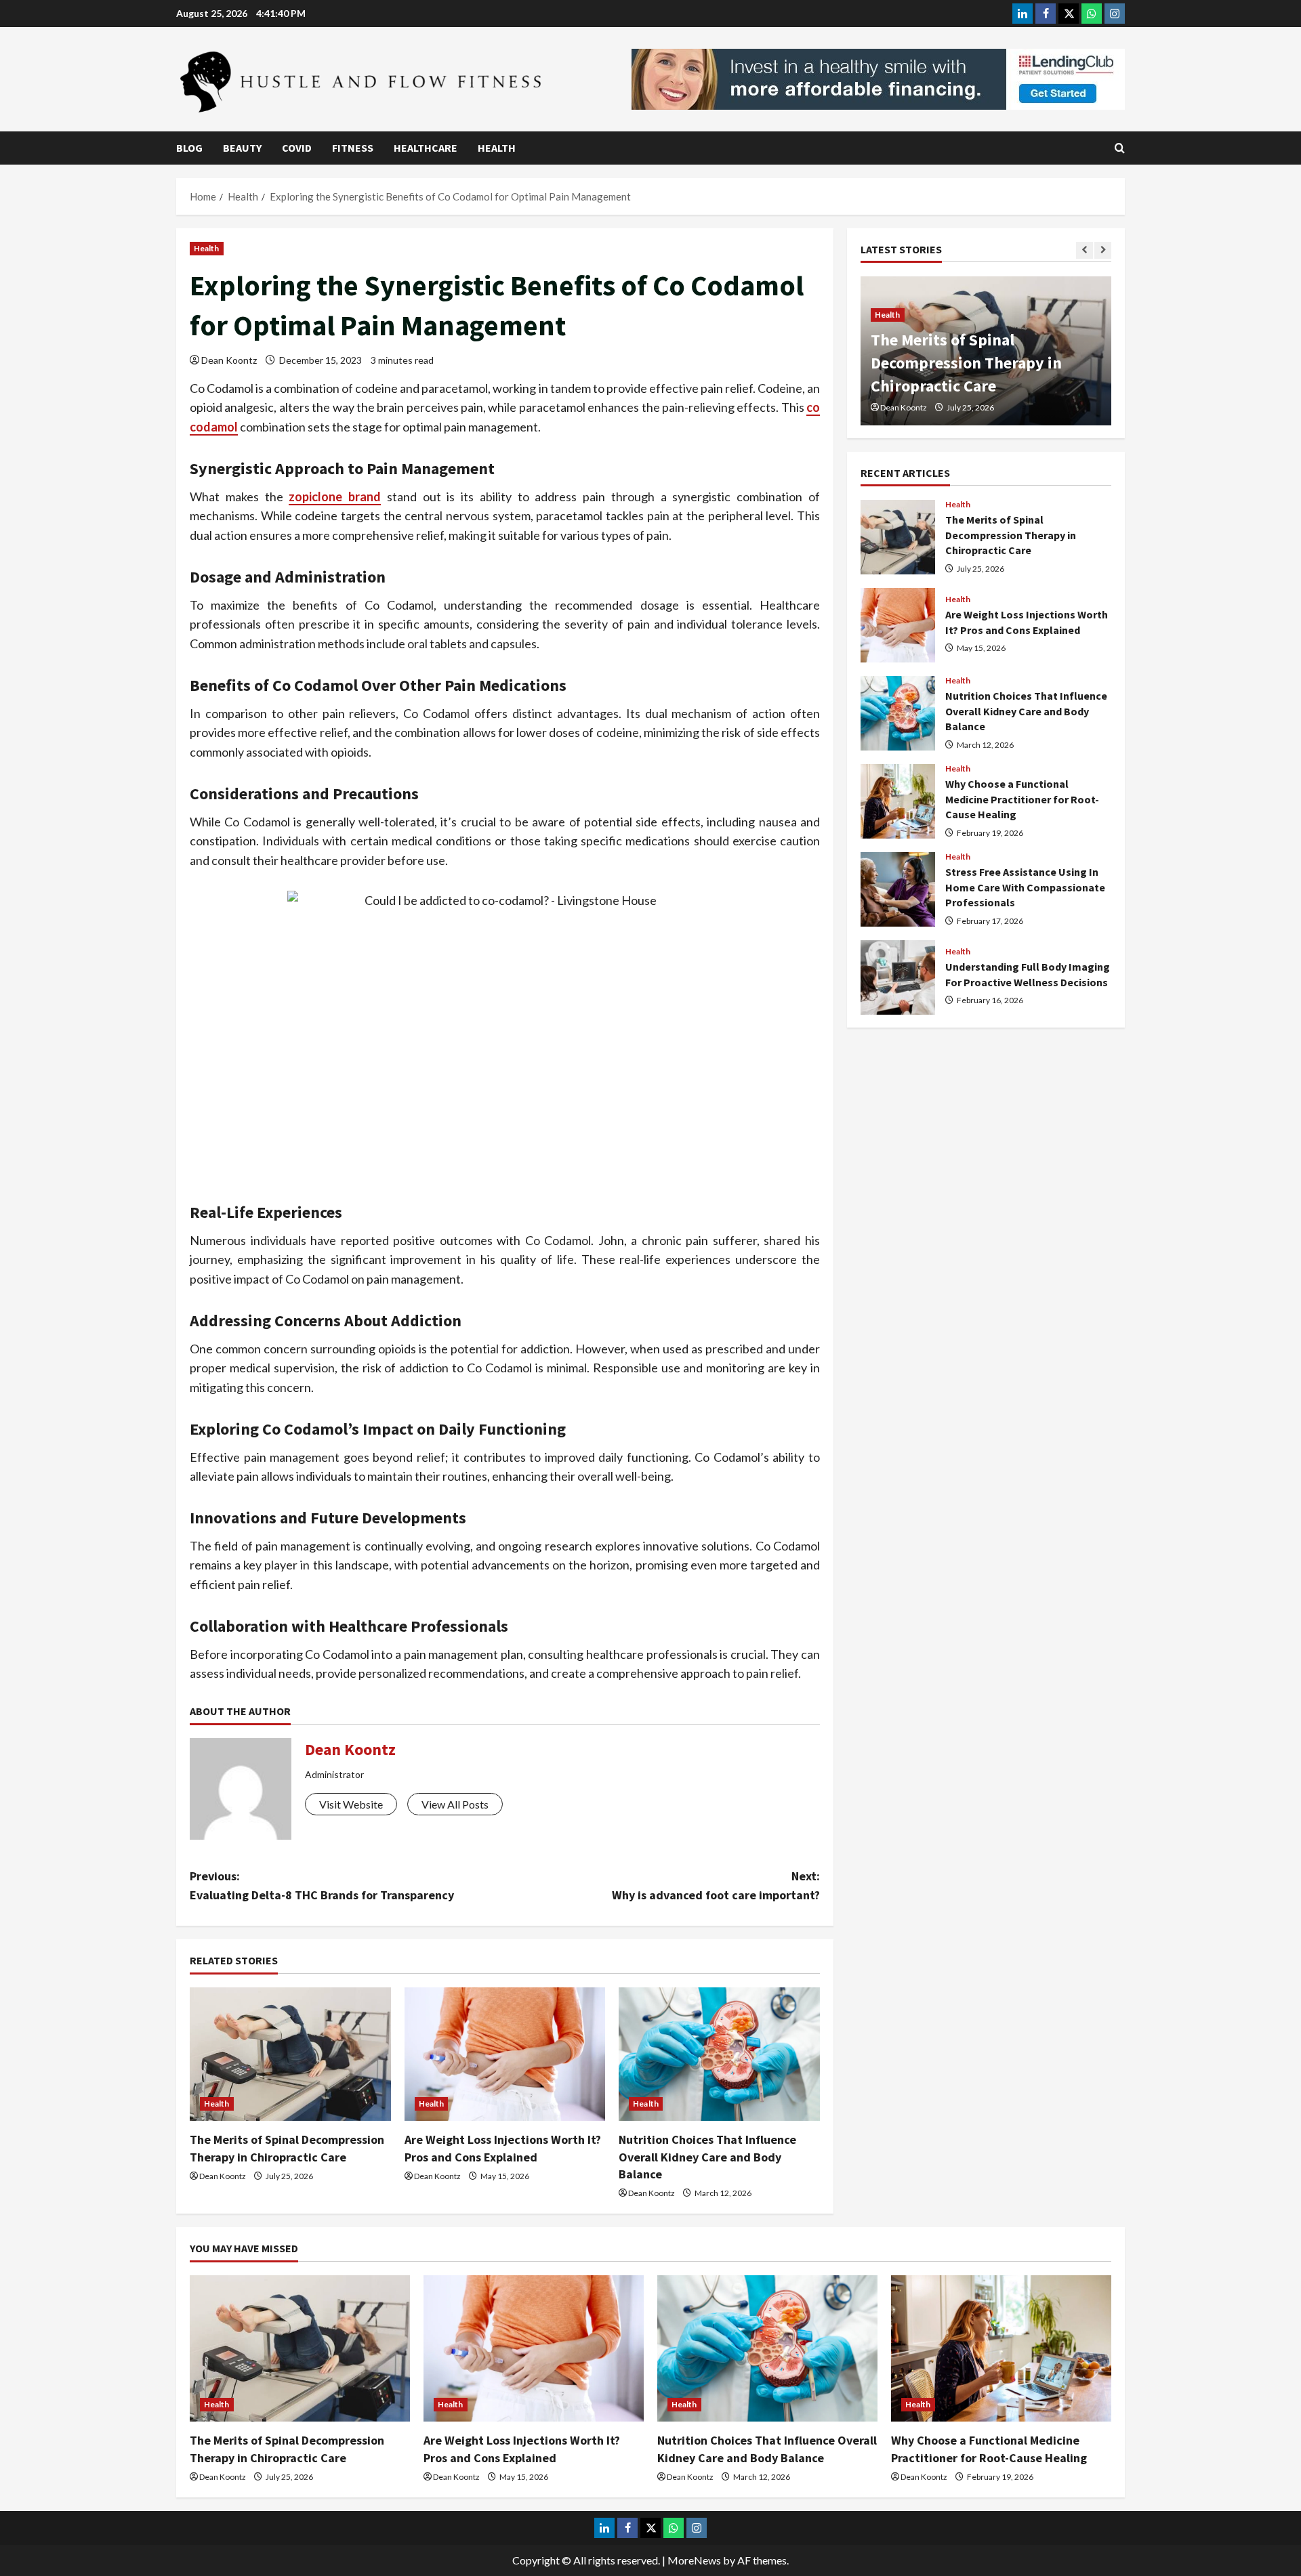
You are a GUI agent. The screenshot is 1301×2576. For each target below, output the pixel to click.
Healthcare (426, 148)
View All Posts (455, 1804)
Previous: (322, 1886)
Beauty (242, 148)
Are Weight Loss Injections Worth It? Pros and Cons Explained (966, 362)
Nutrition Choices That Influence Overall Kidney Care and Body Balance (707, 2156)
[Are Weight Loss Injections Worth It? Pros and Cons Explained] (505, 2054)
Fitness (353, 148)
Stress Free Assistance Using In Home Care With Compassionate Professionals (898, 889)
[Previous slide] (1085, 250)
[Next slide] (1103, 250)
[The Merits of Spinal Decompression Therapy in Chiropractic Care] (290, 2054)
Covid (297, 148)
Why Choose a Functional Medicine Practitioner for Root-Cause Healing (898, 801)
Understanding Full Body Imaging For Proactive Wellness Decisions (898, 977)
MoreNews (694, 2560)
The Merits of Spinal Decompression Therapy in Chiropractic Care (898, 537)
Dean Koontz (229, 360)
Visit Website (351, 1804)
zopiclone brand (335, 497)
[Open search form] (1120, 148)
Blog (189, 148)
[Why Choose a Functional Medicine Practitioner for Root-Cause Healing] (1001, 2349)
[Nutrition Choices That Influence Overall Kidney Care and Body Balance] (719, 2054)
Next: (716, 1886)
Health (497, 148)
